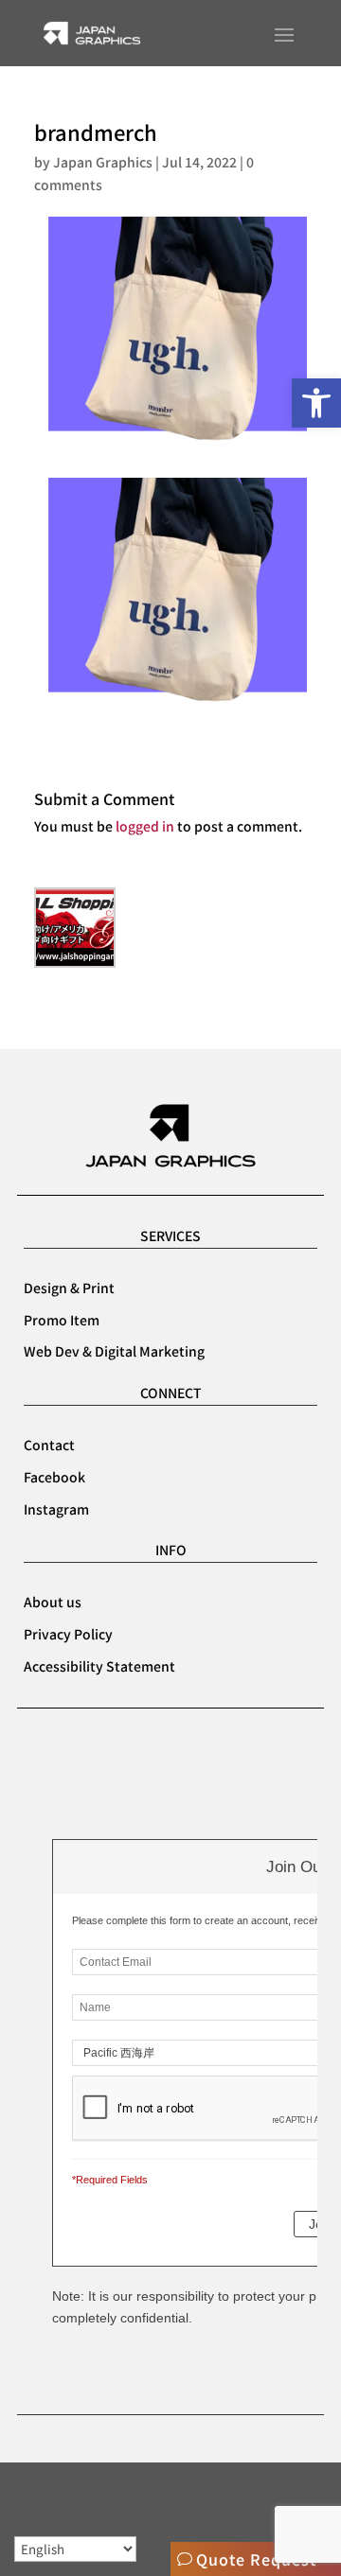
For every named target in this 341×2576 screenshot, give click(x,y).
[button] (316, 403)
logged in (145, 826)
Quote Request (256, 2559)
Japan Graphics (103, 162)
